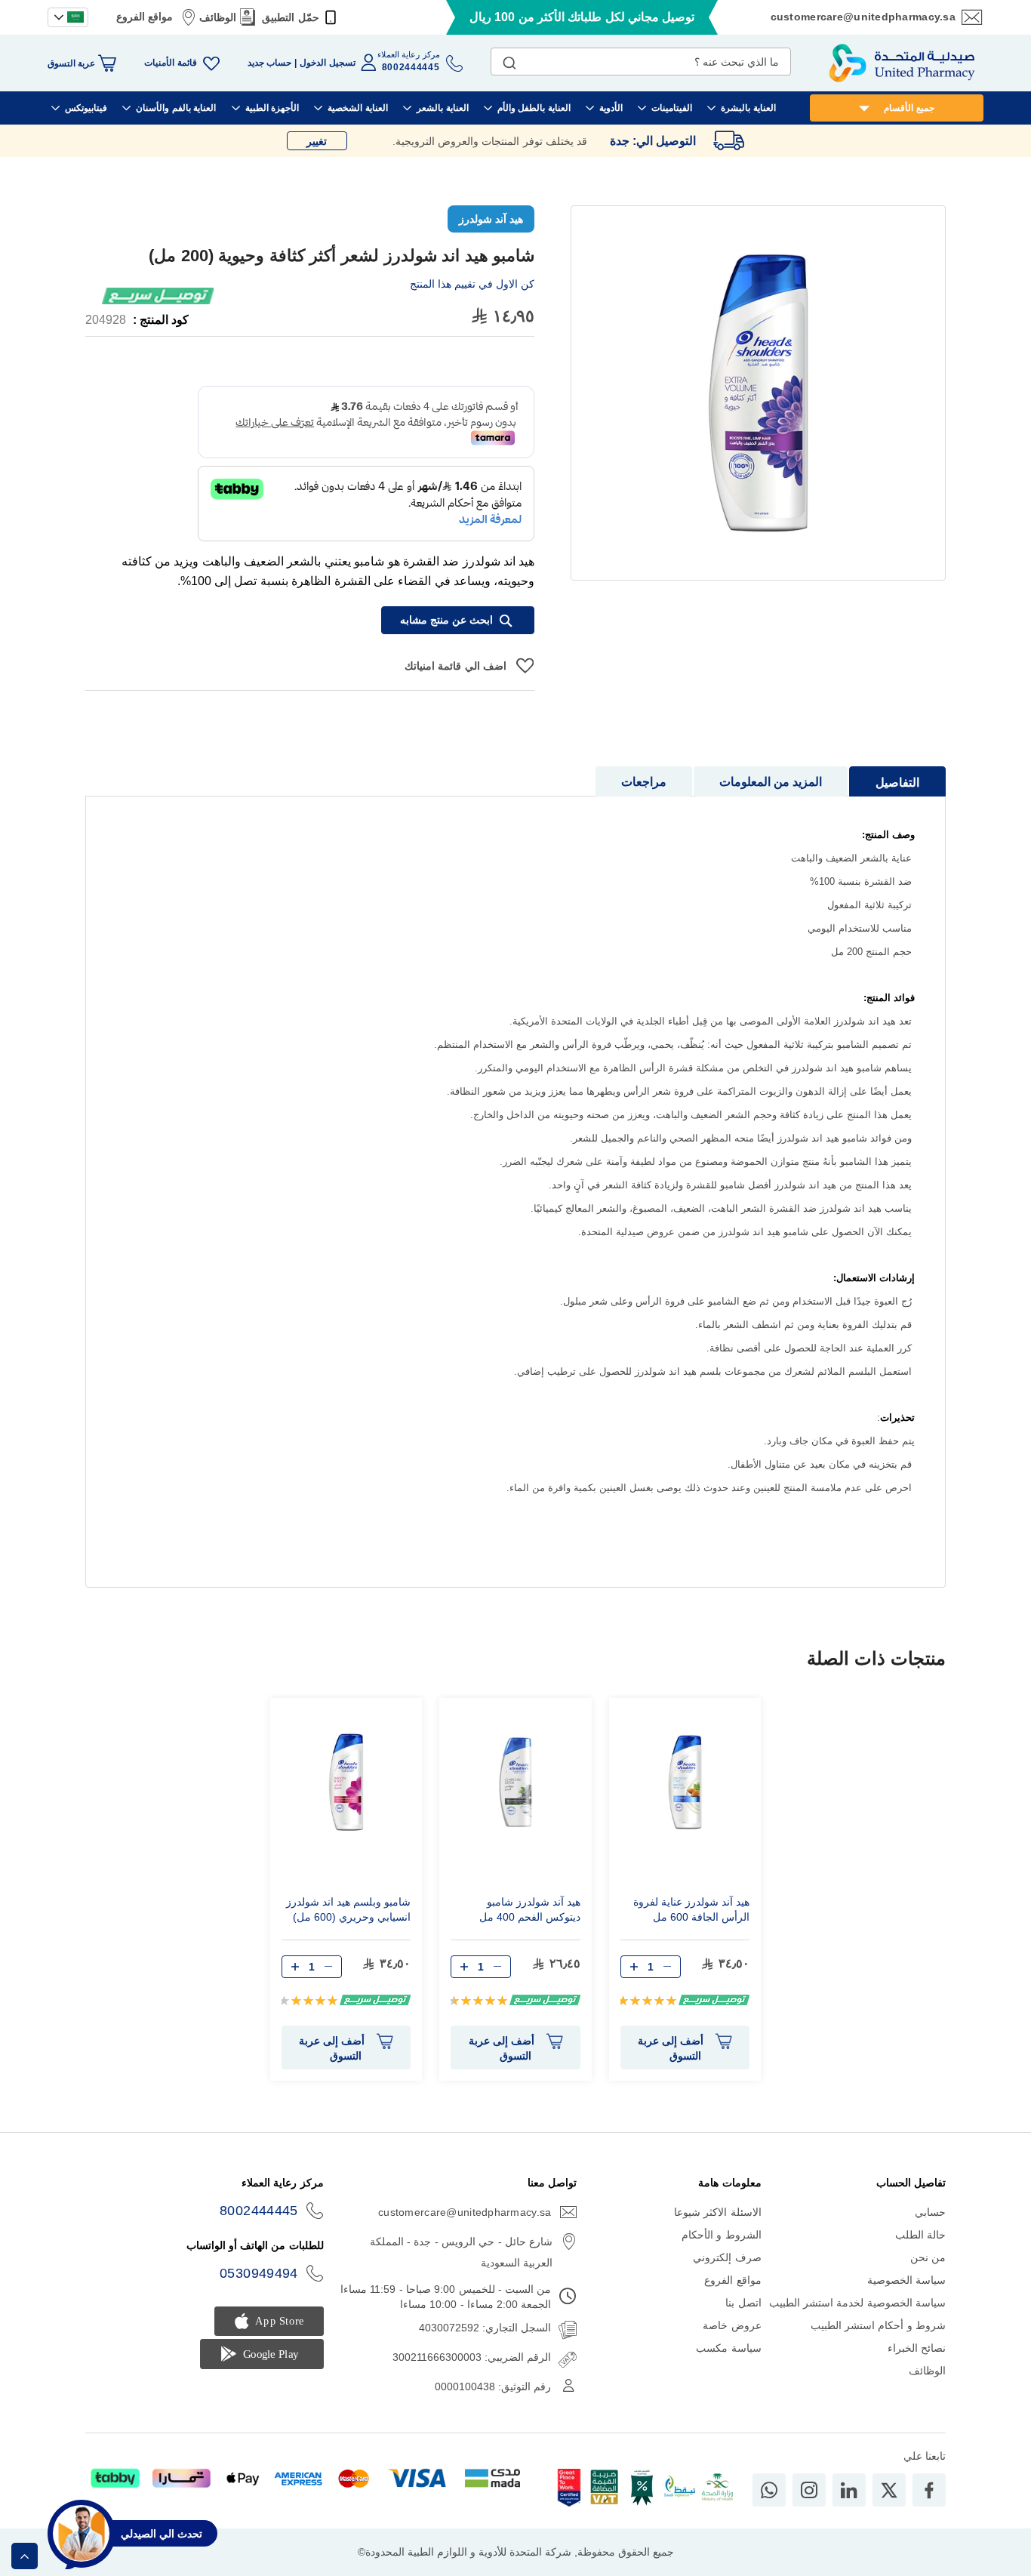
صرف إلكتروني (727, 2257)
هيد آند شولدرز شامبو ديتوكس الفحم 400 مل (530, 1909)
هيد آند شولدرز (491, 219)
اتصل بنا (743, 2303)
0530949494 (259, 2273)
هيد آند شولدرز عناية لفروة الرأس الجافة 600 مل (691, 1909)
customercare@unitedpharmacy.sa (863, 17)
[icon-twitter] (889, 2490)
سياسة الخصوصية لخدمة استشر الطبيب (857, 2303)
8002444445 (259, 2211)
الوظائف (218, 17)
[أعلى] (25, 2556)
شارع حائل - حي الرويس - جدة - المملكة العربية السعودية (461, 2252)
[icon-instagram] (809, 2490)
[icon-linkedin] (849, 2490)
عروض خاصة (732, 2325)
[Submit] (509, 60)
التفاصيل (897, 783)
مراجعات (644, 782)
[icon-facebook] (929, 2490)
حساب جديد (269, 63)
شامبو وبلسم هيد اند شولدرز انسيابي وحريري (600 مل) (348, 1909)
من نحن (928, 2257)
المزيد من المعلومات (771, 782)
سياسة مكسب (728, 2348)
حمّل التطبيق (290, 17)
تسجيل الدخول (327, 63)
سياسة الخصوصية (906, 2280)
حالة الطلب (920, 2235)
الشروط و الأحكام (722, 2235)
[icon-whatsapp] (769, 2490)
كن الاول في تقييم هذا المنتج (472, 284)
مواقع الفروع (145, 17)
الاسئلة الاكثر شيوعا (718, 2212)
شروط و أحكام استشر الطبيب (878, 2325)
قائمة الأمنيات (170, 63)
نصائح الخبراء (917, 2348)
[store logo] (902, 63)
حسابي (930, 2212)
